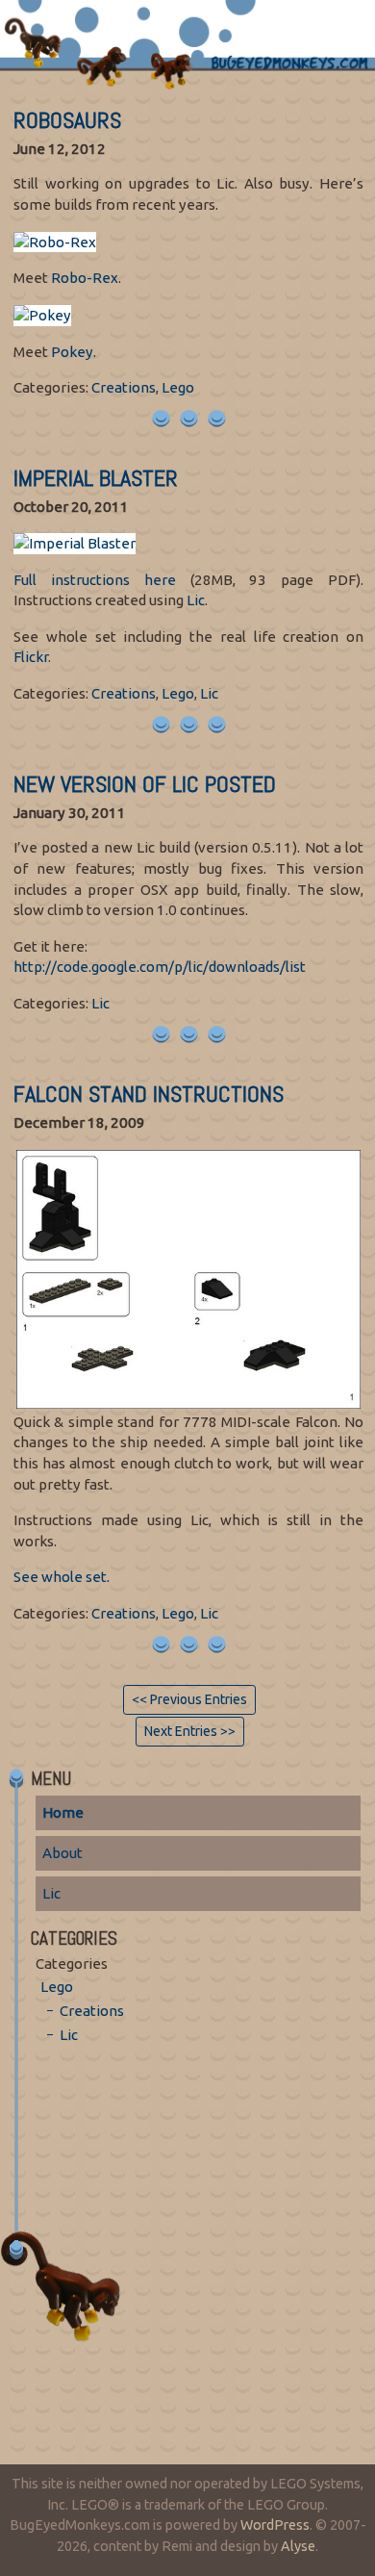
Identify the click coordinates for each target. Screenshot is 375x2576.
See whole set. (62, 1577)
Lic (196, 600)
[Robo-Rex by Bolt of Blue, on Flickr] (55, 240)
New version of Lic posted (145, 784)
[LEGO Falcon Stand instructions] (188, 1277)
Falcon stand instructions (149, 1094)
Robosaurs (67, 120)
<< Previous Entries (189, 1699)
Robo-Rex (85, 278)
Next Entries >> (190, 1731)
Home (63, 1812)
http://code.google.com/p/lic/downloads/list (160, 967)
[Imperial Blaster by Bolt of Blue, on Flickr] (75, 542)
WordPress (275, 2525)
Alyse (298, 2546)
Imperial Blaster (96, 478)
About (62, 1853)
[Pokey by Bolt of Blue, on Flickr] (42, 314)
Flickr (31, 657)
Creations (124, 387)
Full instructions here (95, 580)
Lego (178, 387)
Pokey (72, 352)
